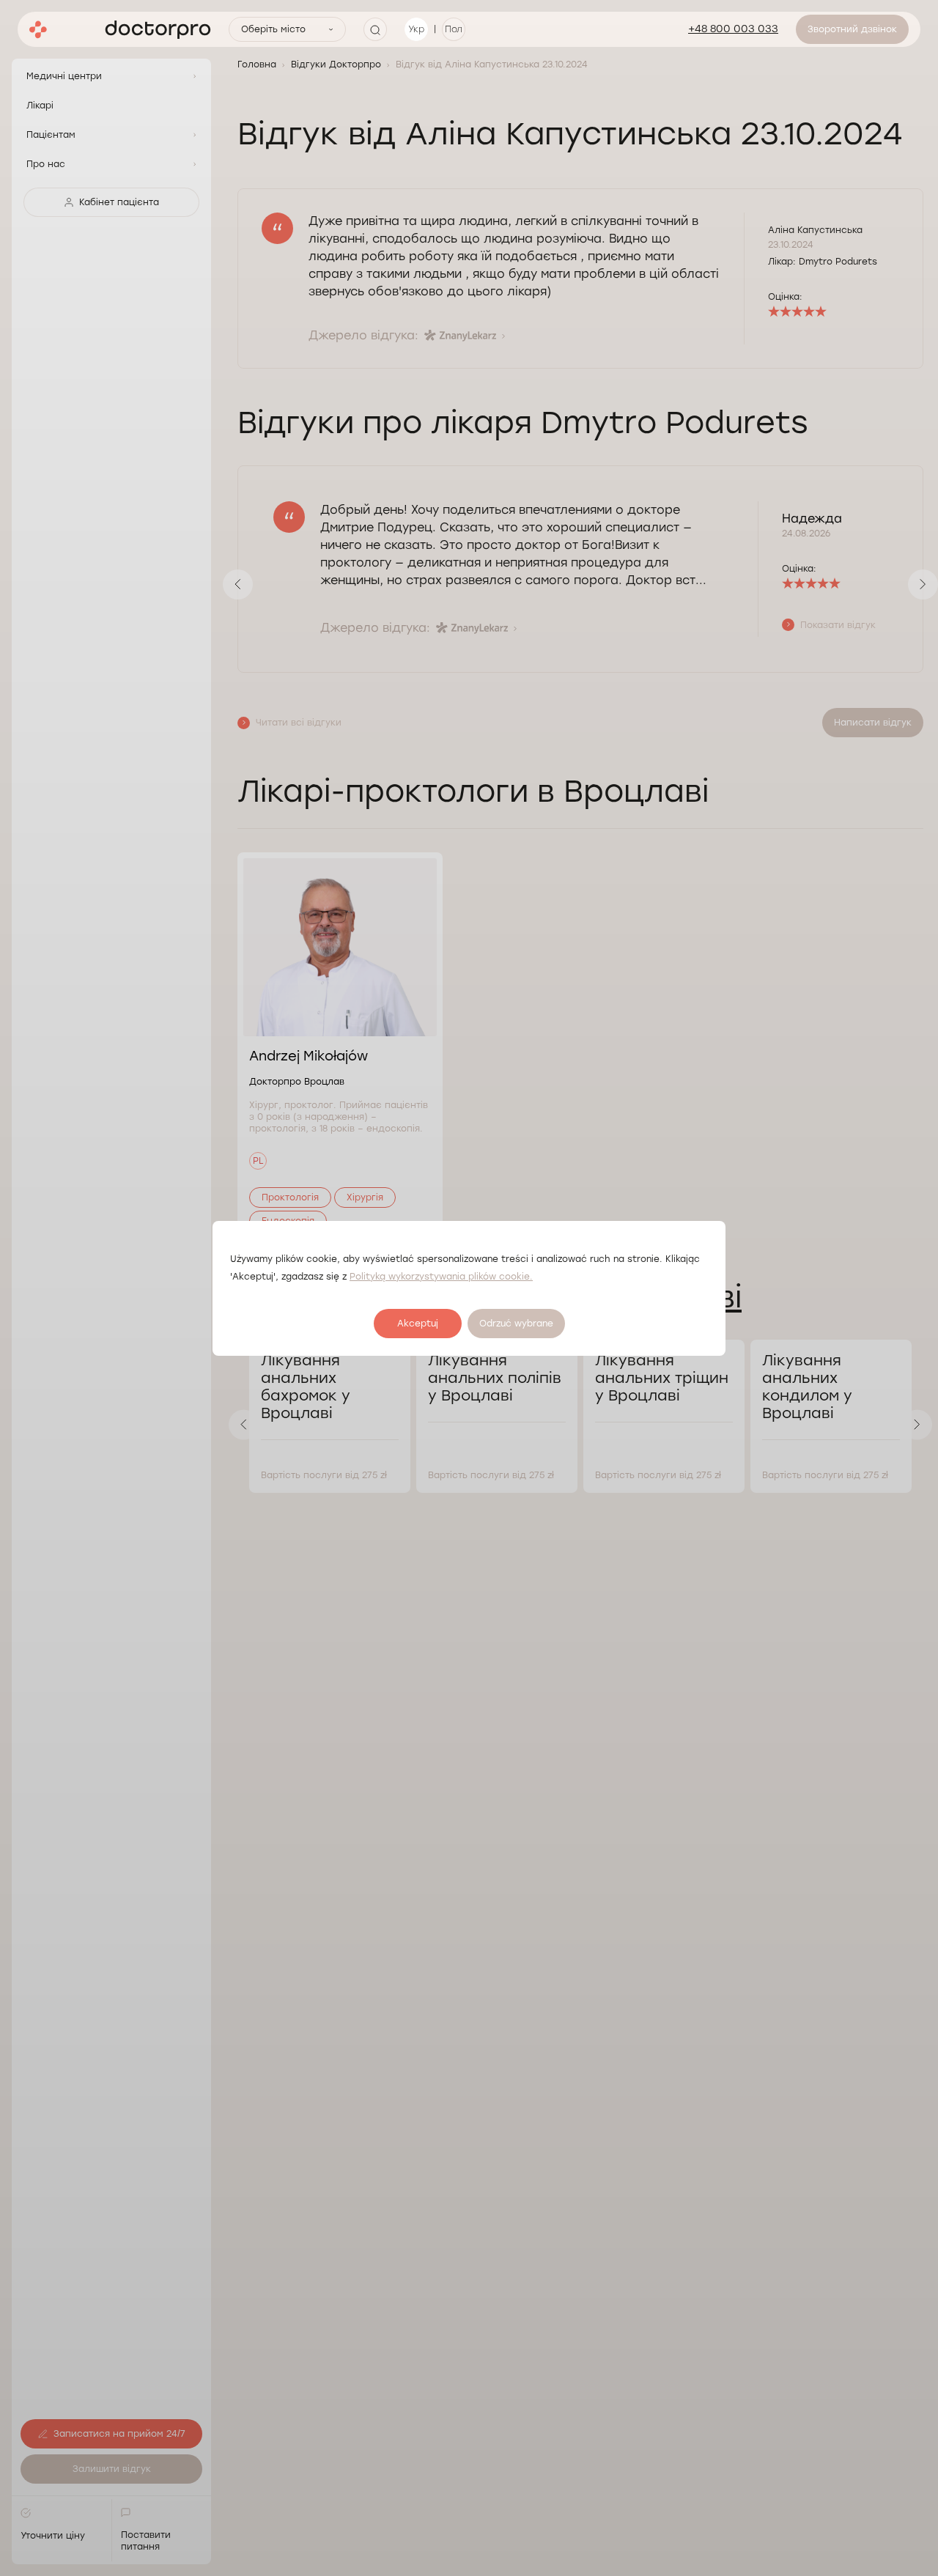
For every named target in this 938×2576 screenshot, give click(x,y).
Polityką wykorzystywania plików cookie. (441, 1277)
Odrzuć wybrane (516, 1324)
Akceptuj (418, 1324)
